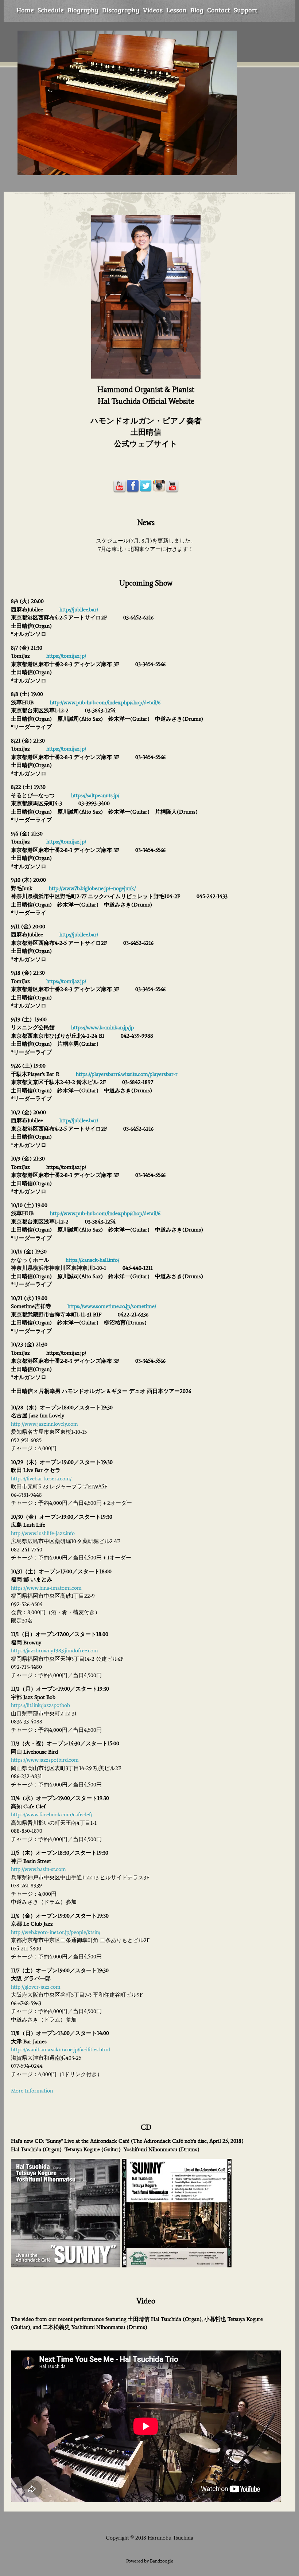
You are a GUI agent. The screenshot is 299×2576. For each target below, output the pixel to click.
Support (246, 10)
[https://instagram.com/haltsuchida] (159, 486)
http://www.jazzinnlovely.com (44, 1424)
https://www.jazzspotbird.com (45, 1760)
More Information (32, 2091)
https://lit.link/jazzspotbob (40, 1705)
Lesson (176, 10)
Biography (83, 10)
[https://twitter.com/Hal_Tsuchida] (146, 486)
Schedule (51, 10)
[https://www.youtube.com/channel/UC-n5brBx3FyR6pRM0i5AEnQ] (172, 486)
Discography (121, 10)
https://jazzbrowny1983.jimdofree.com (55, 1651)
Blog (197, 10)
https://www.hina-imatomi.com (46, 1588)
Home (25, 10)
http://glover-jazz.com (36, 1987)
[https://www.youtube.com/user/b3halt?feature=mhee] (120, 486)
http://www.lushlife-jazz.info (43, 1533)
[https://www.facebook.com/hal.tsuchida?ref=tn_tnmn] (133, 486)
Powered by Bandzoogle (150, 2561)
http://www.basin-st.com (38, 1869)
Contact (219, 10)
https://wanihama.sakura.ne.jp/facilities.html (61, 2050)
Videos (153, 10)
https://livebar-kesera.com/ (41, 1479)
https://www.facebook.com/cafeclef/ (52, 1814)
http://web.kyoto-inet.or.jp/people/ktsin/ (56, 1932)
